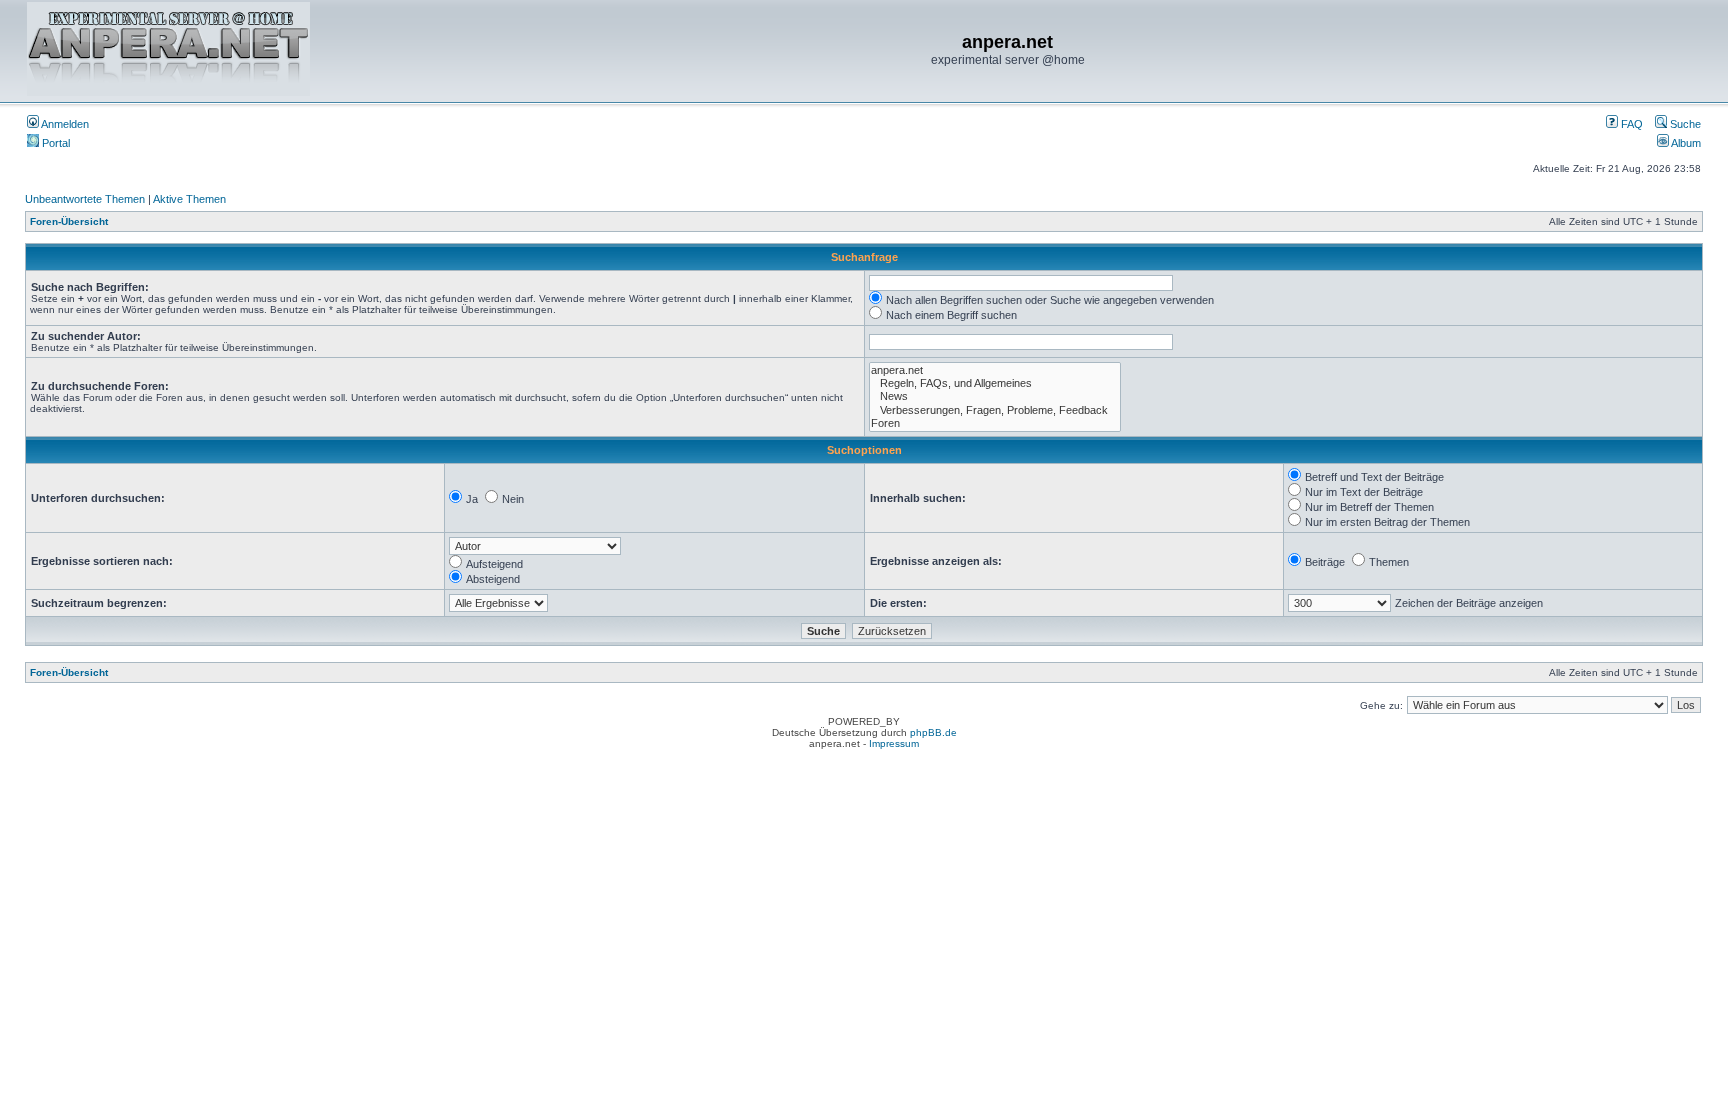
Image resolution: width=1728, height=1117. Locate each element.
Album (1685, 143)
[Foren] (995, 423)
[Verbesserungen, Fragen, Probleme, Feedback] (995, 410)
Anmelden (64, 124)
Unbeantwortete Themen (85, 199)
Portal (54, 143)
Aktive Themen (189, 199)
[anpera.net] (995, 370)
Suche (1684, 124)
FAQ (1630, 124)
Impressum (894, 743)
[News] (995, 396)
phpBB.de (933, 732)
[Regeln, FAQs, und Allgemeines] (995, 383)
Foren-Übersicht (69, 221)
